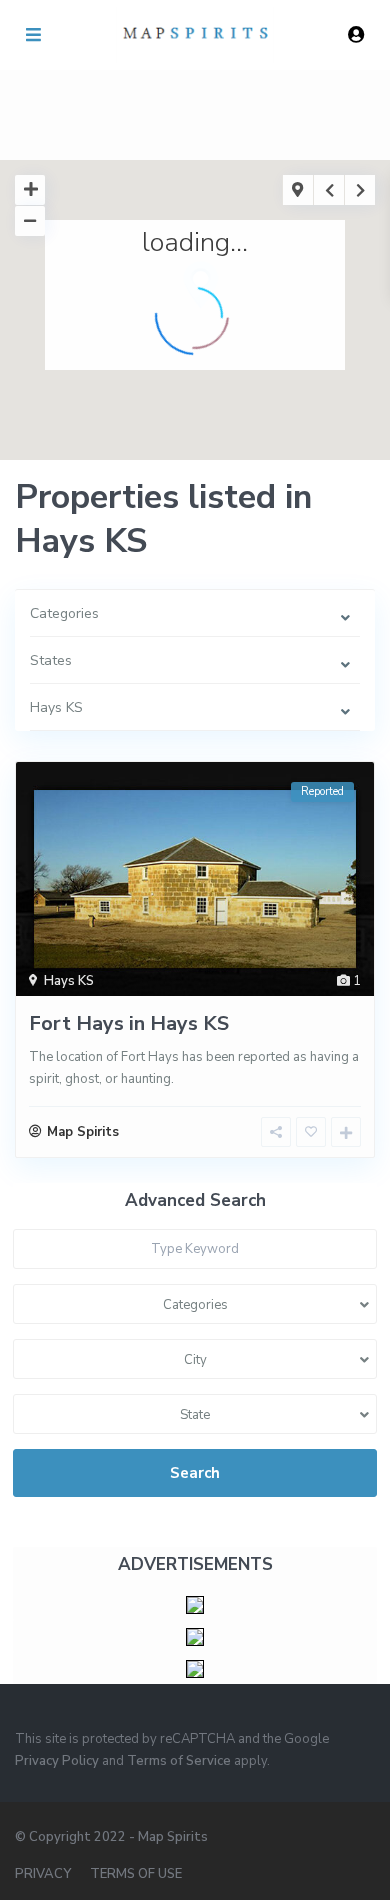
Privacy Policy (57, 1761)
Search (195, 1473)
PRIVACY (43, 1874)
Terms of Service (179, 1761)
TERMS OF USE (136, 1874)
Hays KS (69, 981)
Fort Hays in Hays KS (129, 1023)
